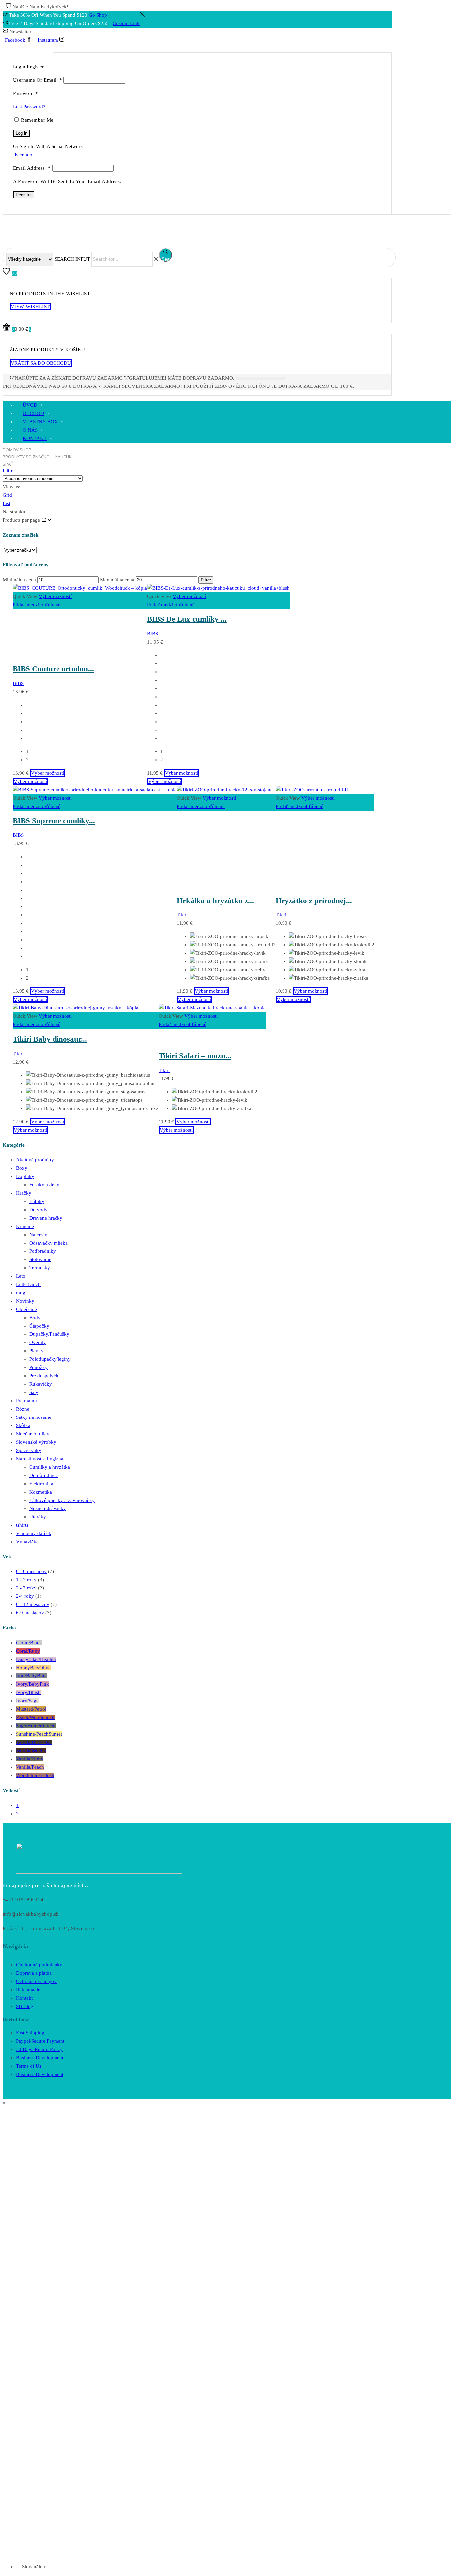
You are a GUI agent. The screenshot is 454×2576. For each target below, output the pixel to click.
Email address (32, 168)
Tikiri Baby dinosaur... (50, 1039)
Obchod (33, 413)
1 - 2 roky (26, 1580)
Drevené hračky (46, 1218)
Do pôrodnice (44, 1475)
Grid (7, 495)
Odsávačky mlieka (49, 1243)
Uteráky (38, 1517)
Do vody (38, 1210)
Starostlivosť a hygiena (40, 1459)
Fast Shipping (30, 2033)
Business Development (40, 2058)
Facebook (25, 155)
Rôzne (23, 1409)
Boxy (22, 1168)
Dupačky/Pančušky (49, 1334)
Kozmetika (41, 1492)
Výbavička (27, 1542)
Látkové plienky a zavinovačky (62, 1500)
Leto (21, 1276)
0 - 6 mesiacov (31, 1571)
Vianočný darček (34, 1533)
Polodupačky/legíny (50, 1359)
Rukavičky (41, 1384)
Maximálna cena (117, 580)
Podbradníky (43, 1251)
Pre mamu (26, 1401)
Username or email (38, 80)
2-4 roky (25, 1596)
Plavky (36, 1351)
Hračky (24, 1193)
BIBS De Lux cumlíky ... (187, 619)
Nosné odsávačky (48, 1508)
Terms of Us (29, 2066)
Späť (8, 464)
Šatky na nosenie (34, 1417)
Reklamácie (28, 1990)
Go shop (98, 15)
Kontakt (35, 438)
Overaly (38, 1342)
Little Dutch (28, 1284)
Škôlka (23, 1425)
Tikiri (182, 915)
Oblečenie (26, 1309)
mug (21, 1293)
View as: (11, 487)
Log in (21, 133)
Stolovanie (40, 1259)
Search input (72, 259)
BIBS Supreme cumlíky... (54, 821)
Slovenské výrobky (36, 1442)
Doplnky (25, 1176)
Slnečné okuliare (33, 1434)
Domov (11, 450)
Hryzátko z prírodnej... (314, 901)
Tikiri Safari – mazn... (195, 1056)
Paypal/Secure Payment (40, 2041)
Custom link (126, 23)
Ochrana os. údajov (36, 1981)
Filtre (8, 470)
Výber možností (55, 596)
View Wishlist (30, 307)
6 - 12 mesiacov (33, 1604)
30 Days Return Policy (39, 2049)
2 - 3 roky (26, 1588)
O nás (30, 430)
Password (26, 93)
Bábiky (37, 1201)
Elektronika (41, 1484)
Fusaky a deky (44, 1185)
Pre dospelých (44, 1376)
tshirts (22, 1525)
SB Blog (25, 2006)
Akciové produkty (35, 1160)
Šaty (34, 1392)
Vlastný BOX (40, 422)
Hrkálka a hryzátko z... (215, 901)
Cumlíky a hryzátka (50, 1467)
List (6, 503)
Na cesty (38, 1235)
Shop (25, 450)
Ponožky (38, 1367)
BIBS (18, 683)
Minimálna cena (19, 580)
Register (24, 195)
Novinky (25, 1301)
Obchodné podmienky (39, 1965)
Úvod (30, 405)
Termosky (40, 1268)
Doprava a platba (34, 1973)
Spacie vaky (29, 1450)
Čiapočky (39, 1326)
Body (35, 1318)
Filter (206, 580)
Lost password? (29, 107)
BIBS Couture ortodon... (53, 669)
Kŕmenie (25, 1226)
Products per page (21, 520)
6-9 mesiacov (30, 1613)
